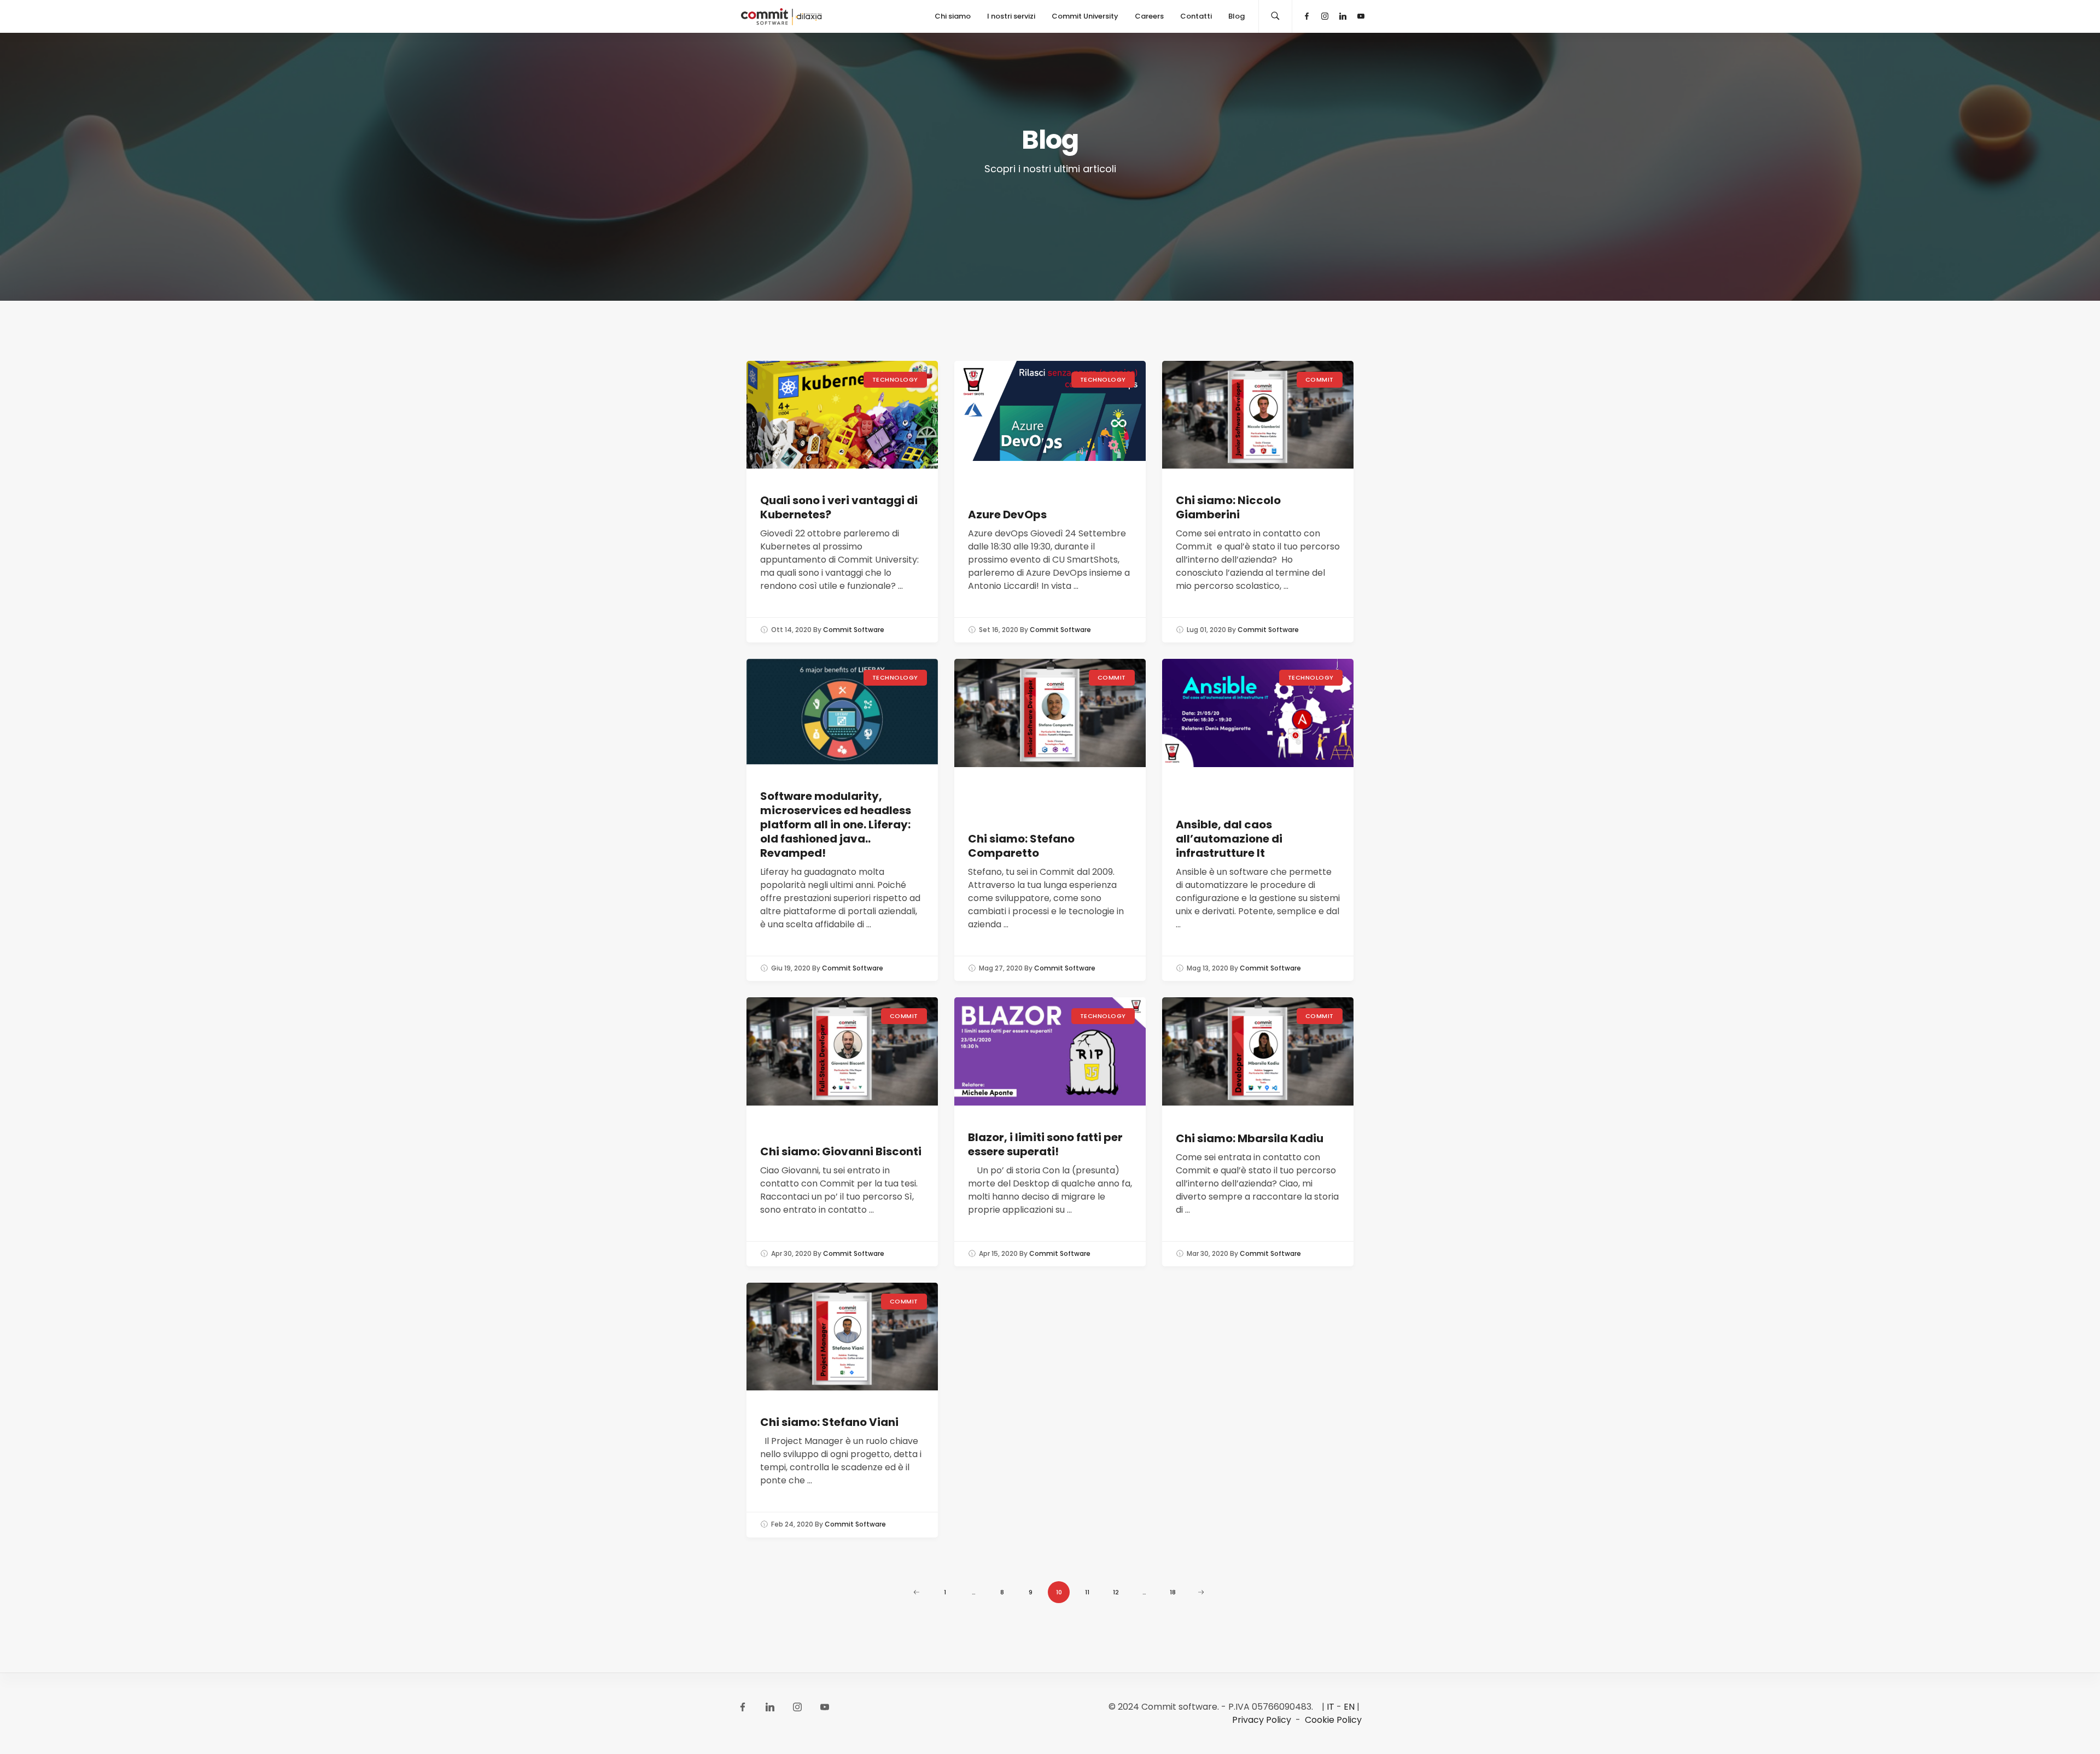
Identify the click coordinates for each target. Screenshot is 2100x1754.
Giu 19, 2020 (791, 968)
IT (1331, 1707)
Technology (896, 379)
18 (1173, 1592)
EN (1349, 1707)
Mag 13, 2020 (1207, 968)
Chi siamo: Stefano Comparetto (1021, 846)
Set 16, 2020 (999, 630)
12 (1116, 1592)
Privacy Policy (1262, 1720)
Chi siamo (953, 16)
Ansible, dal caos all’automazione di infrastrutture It (1229, 839)
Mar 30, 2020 (1207, 1253)
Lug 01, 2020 (1206, 630)
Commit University (1085, 16)
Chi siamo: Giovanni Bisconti (841, 1151)
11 (1087, 1592)
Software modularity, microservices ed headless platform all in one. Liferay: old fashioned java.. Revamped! (836, 825)
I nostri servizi (1011, 16)
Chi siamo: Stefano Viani (829, 1422)
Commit (1320, 379)
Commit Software (854, 630)
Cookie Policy (1333, 1720)
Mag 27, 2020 (1001, 968)
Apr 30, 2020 (791, 1253)
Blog (1236, 16)
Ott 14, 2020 (791, 630)
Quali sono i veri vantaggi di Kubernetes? (839, 507)
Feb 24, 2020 (792, 1524)
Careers (1149, 16)
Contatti (1196, 16)
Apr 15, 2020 (998, 1253)
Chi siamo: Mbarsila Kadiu (1250, 1138)
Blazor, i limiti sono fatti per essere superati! (1045, 1144)
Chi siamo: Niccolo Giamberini (1228, 507)
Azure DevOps (1007, 514)
